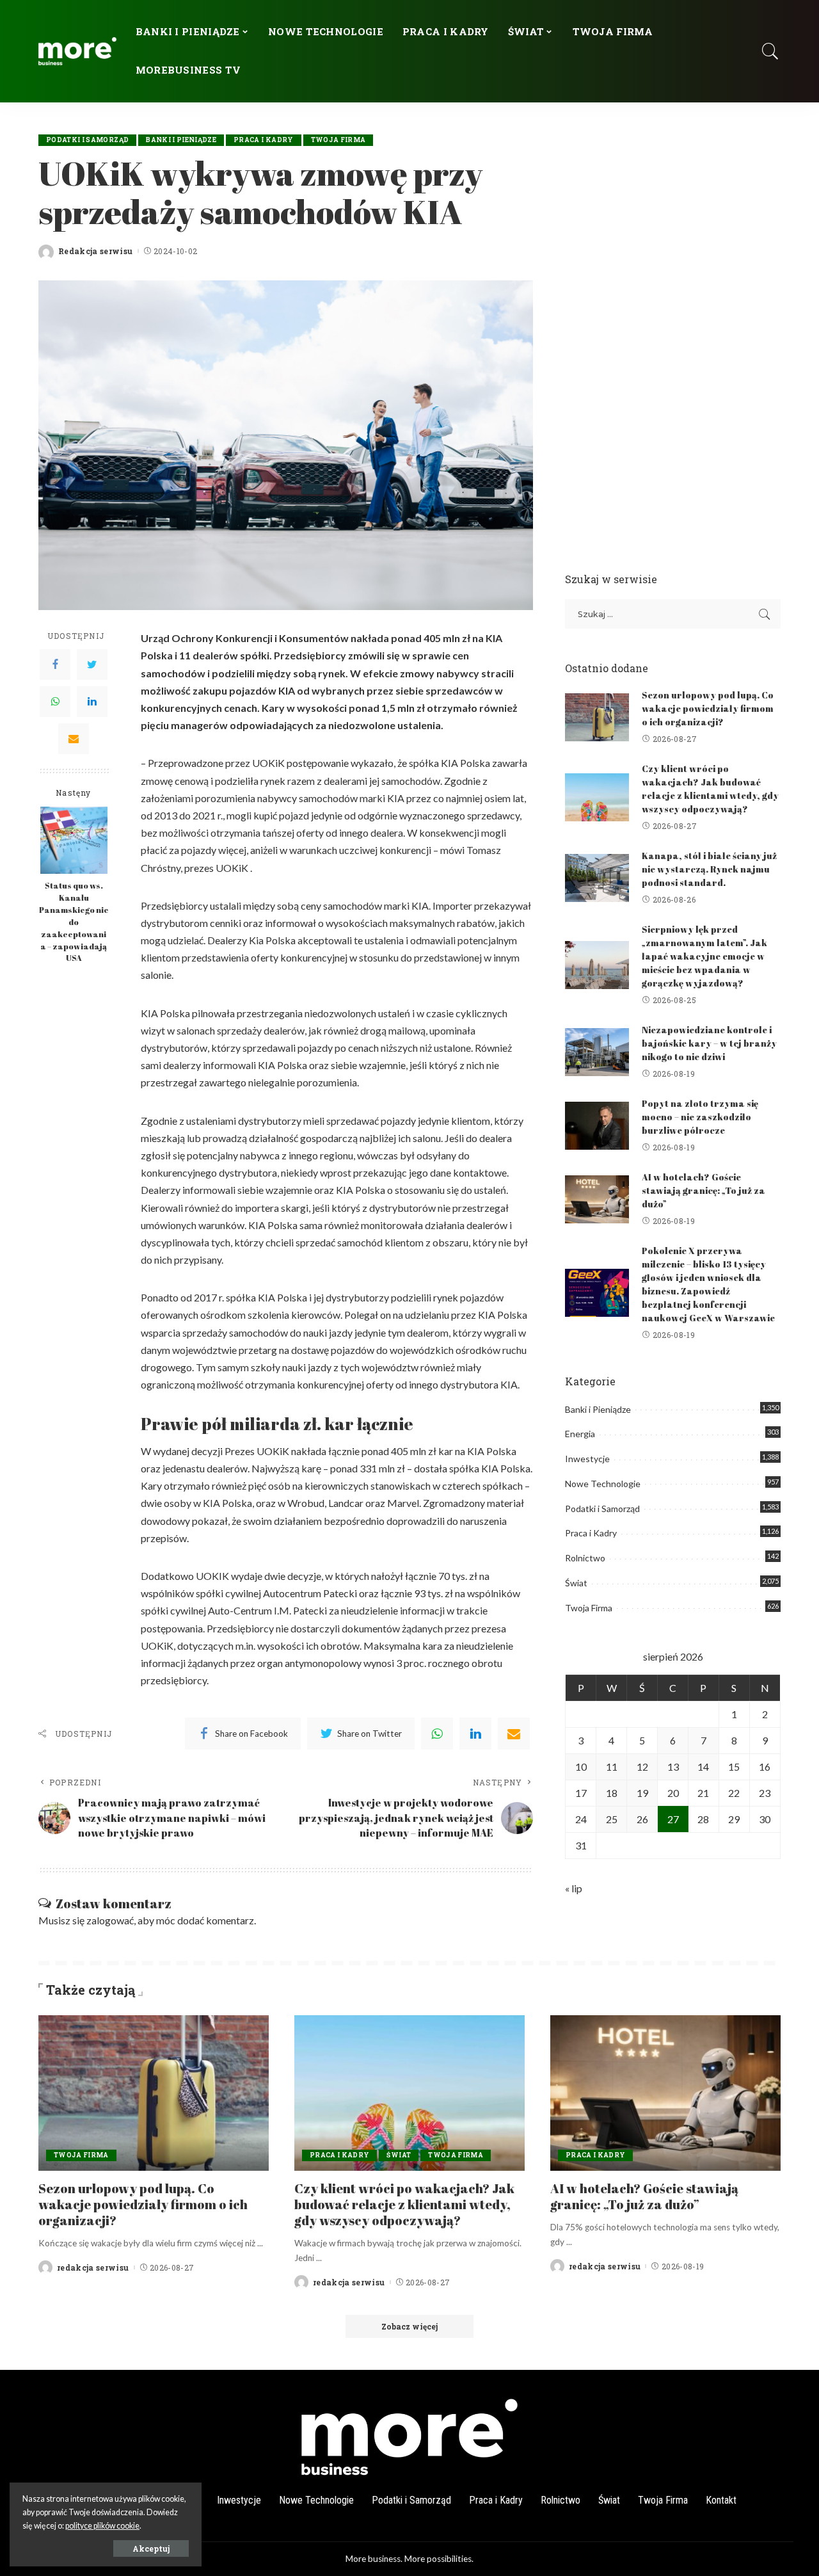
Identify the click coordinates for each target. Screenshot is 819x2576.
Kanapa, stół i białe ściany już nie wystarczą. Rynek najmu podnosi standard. (709, 869)
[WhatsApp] (55, 702)
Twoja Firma (338, 140)
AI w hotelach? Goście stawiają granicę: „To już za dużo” (704, 1190)
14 (703, 1767)
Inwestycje (587, 1459)
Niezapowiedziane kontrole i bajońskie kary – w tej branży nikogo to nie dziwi (709, 1043)
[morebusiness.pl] (77, 51)
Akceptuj (151, 2548)
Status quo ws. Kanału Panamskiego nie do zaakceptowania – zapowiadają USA (74, 922)
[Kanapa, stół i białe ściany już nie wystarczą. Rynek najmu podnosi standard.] (597, 878)
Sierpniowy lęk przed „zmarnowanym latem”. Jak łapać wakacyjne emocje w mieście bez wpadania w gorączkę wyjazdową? (704, 956)
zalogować (110, 1920)
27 (673, 1819)
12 (642, 1767)
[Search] (770, 51)
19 (642, 1793)
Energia (580, 1434)
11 (612, 1767)
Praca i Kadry (263, 140)
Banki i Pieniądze (181, 140)
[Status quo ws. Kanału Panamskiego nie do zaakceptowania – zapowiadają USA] (74, 840)
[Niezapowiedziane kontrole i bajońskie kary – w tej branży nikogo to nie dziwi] (597, 1052)
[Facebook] (55, 664)
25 (612, 1819)
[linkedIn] (475, 1734)
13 (673, 1767)
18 (612, 1793)
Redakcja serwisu (96, 251)
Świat (576, 1583)
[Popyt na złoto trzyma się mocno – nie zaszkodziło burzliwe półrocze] (597, 1126)
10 (581, 1767)
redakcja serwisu (93, 2267)
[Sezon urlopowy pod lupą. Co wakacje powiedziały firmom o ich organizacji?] (597, 717)
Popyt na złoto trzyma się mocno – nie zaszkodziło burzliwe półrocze (700, 1117)
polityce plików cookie (102, 2526)
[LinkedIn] (92, 702)
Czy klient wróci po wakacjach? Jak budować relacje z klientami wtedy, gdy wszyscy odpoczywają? (404, 2204)
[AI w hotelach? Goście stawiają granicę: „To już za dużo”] (597, 1199)
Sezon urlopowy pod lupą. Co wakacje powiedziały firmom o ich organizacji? (708, 708)
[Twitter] (92, 664)
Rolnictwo (585, 1558)
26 (642, 1819)
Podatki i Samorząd (87, 140)
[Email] (74, 739)
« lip (574, 1888)
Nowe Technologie (603, 1484)
